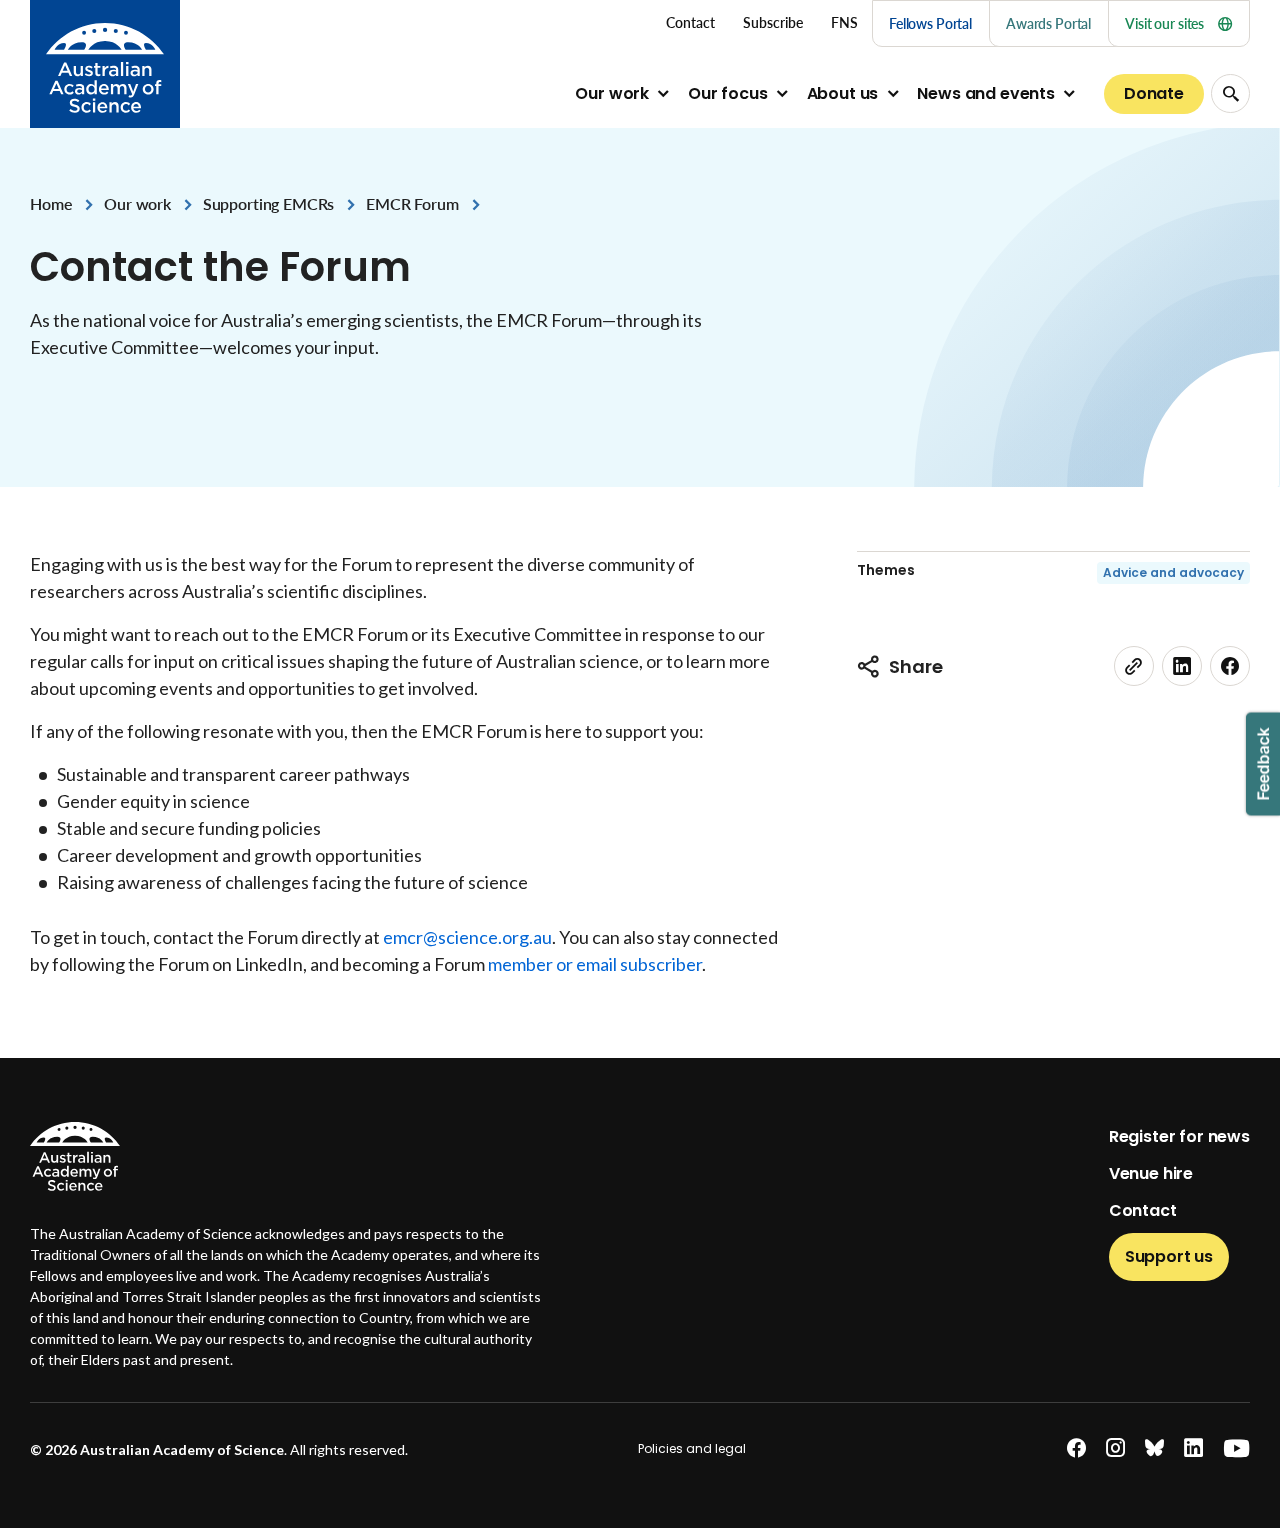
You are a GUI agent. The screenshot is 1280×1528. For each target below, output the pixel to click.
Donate (1154, 93)
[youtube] (1236, 1448)
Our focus (728, 93)
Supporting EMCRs (268, 203)
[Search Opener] (1230, 93)
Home (51, 203)
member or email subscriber (595, 964)
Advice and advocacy (1173, 572)
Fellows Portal (930, 23)
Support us (1169, 1256)
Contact (1143, 1210)
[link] (1134, 666)
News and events (986, 93)
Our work (612, 93)
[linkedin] (1182, 666)
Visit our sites (1164, 23)
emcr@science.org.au (467, 937)
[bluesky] (1154, 1448)
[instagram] (1115, 1448)
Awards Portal (1048, 23)
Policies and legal (692, 1448)
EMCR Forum (412, 203)
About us (843, 93)
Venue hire (1151, 1173)
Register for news (1179, 1136)
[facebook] (1230, 666)
